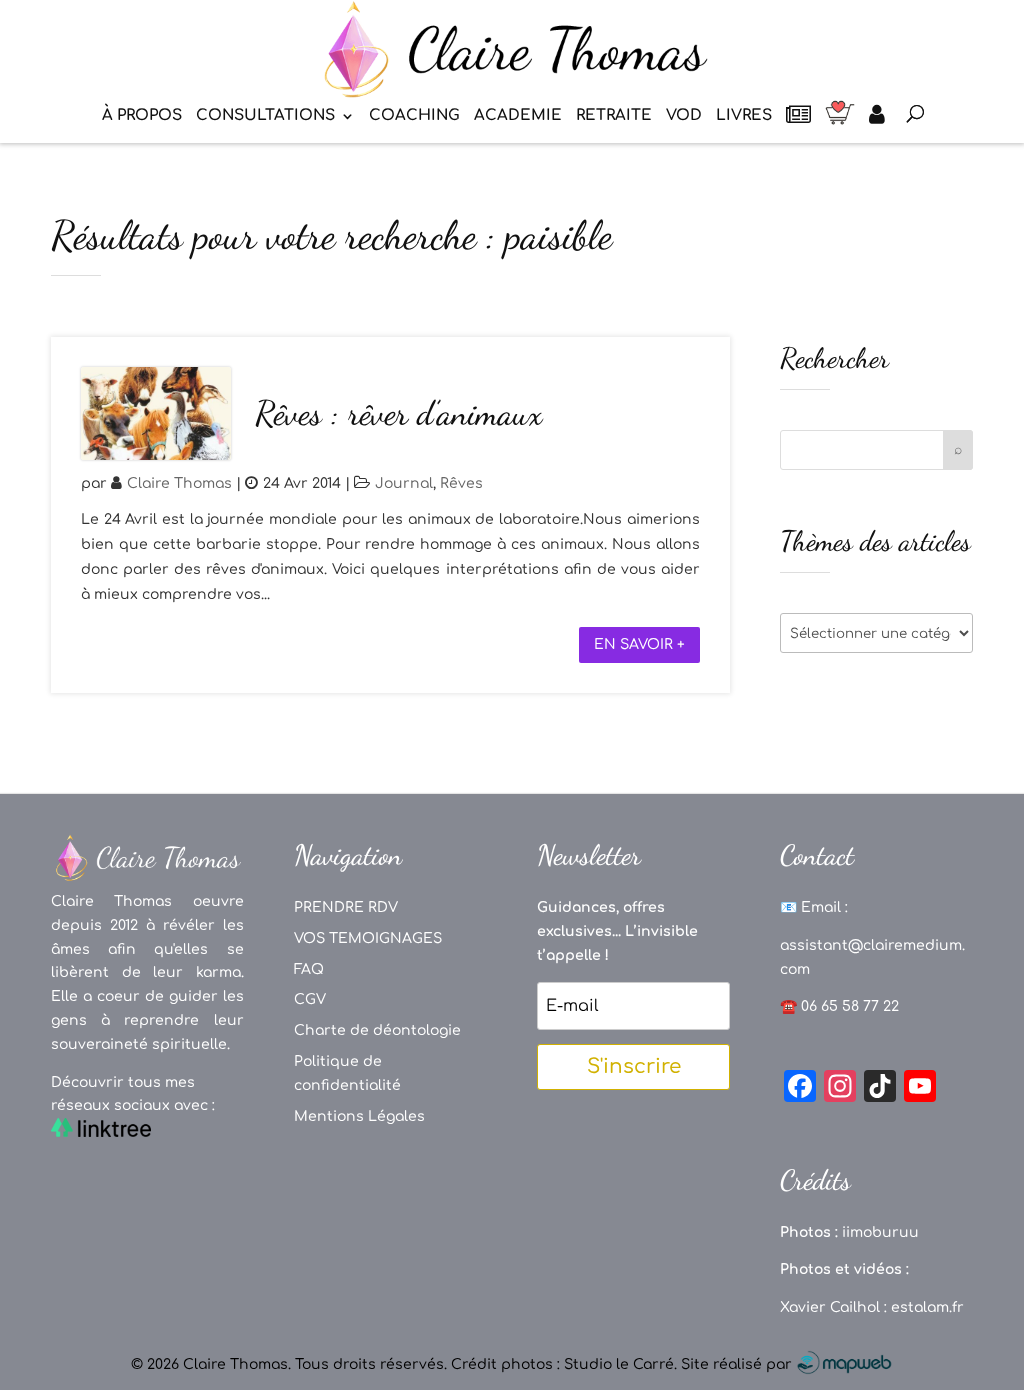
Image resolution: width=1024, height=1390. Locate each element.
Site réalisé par (738, 1364)
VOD (684, 116)
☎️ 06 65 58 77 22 (839, 1006)
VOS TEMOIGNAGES (368, 938)
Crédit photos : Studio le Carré (562, 1364)
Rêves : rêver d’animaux (398, 413)
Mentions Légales (359, 1116)
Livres (744, 116)
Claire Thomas (179, 483)
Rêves (461, 483)
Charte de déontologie (377, 1030)
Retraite (614, 116)
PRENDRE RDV (346, 907)
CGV (310, 999)
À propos (142, 116)
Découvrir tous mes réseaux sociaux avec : (133, 1094)
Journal (404, 483)
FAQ (309, 969)
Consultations (265, 116)
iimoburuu (880, 1232)
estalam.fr (927, 1307)
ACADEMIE (518, 116)
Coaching (414, 116)
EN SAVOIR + (639, 644)
